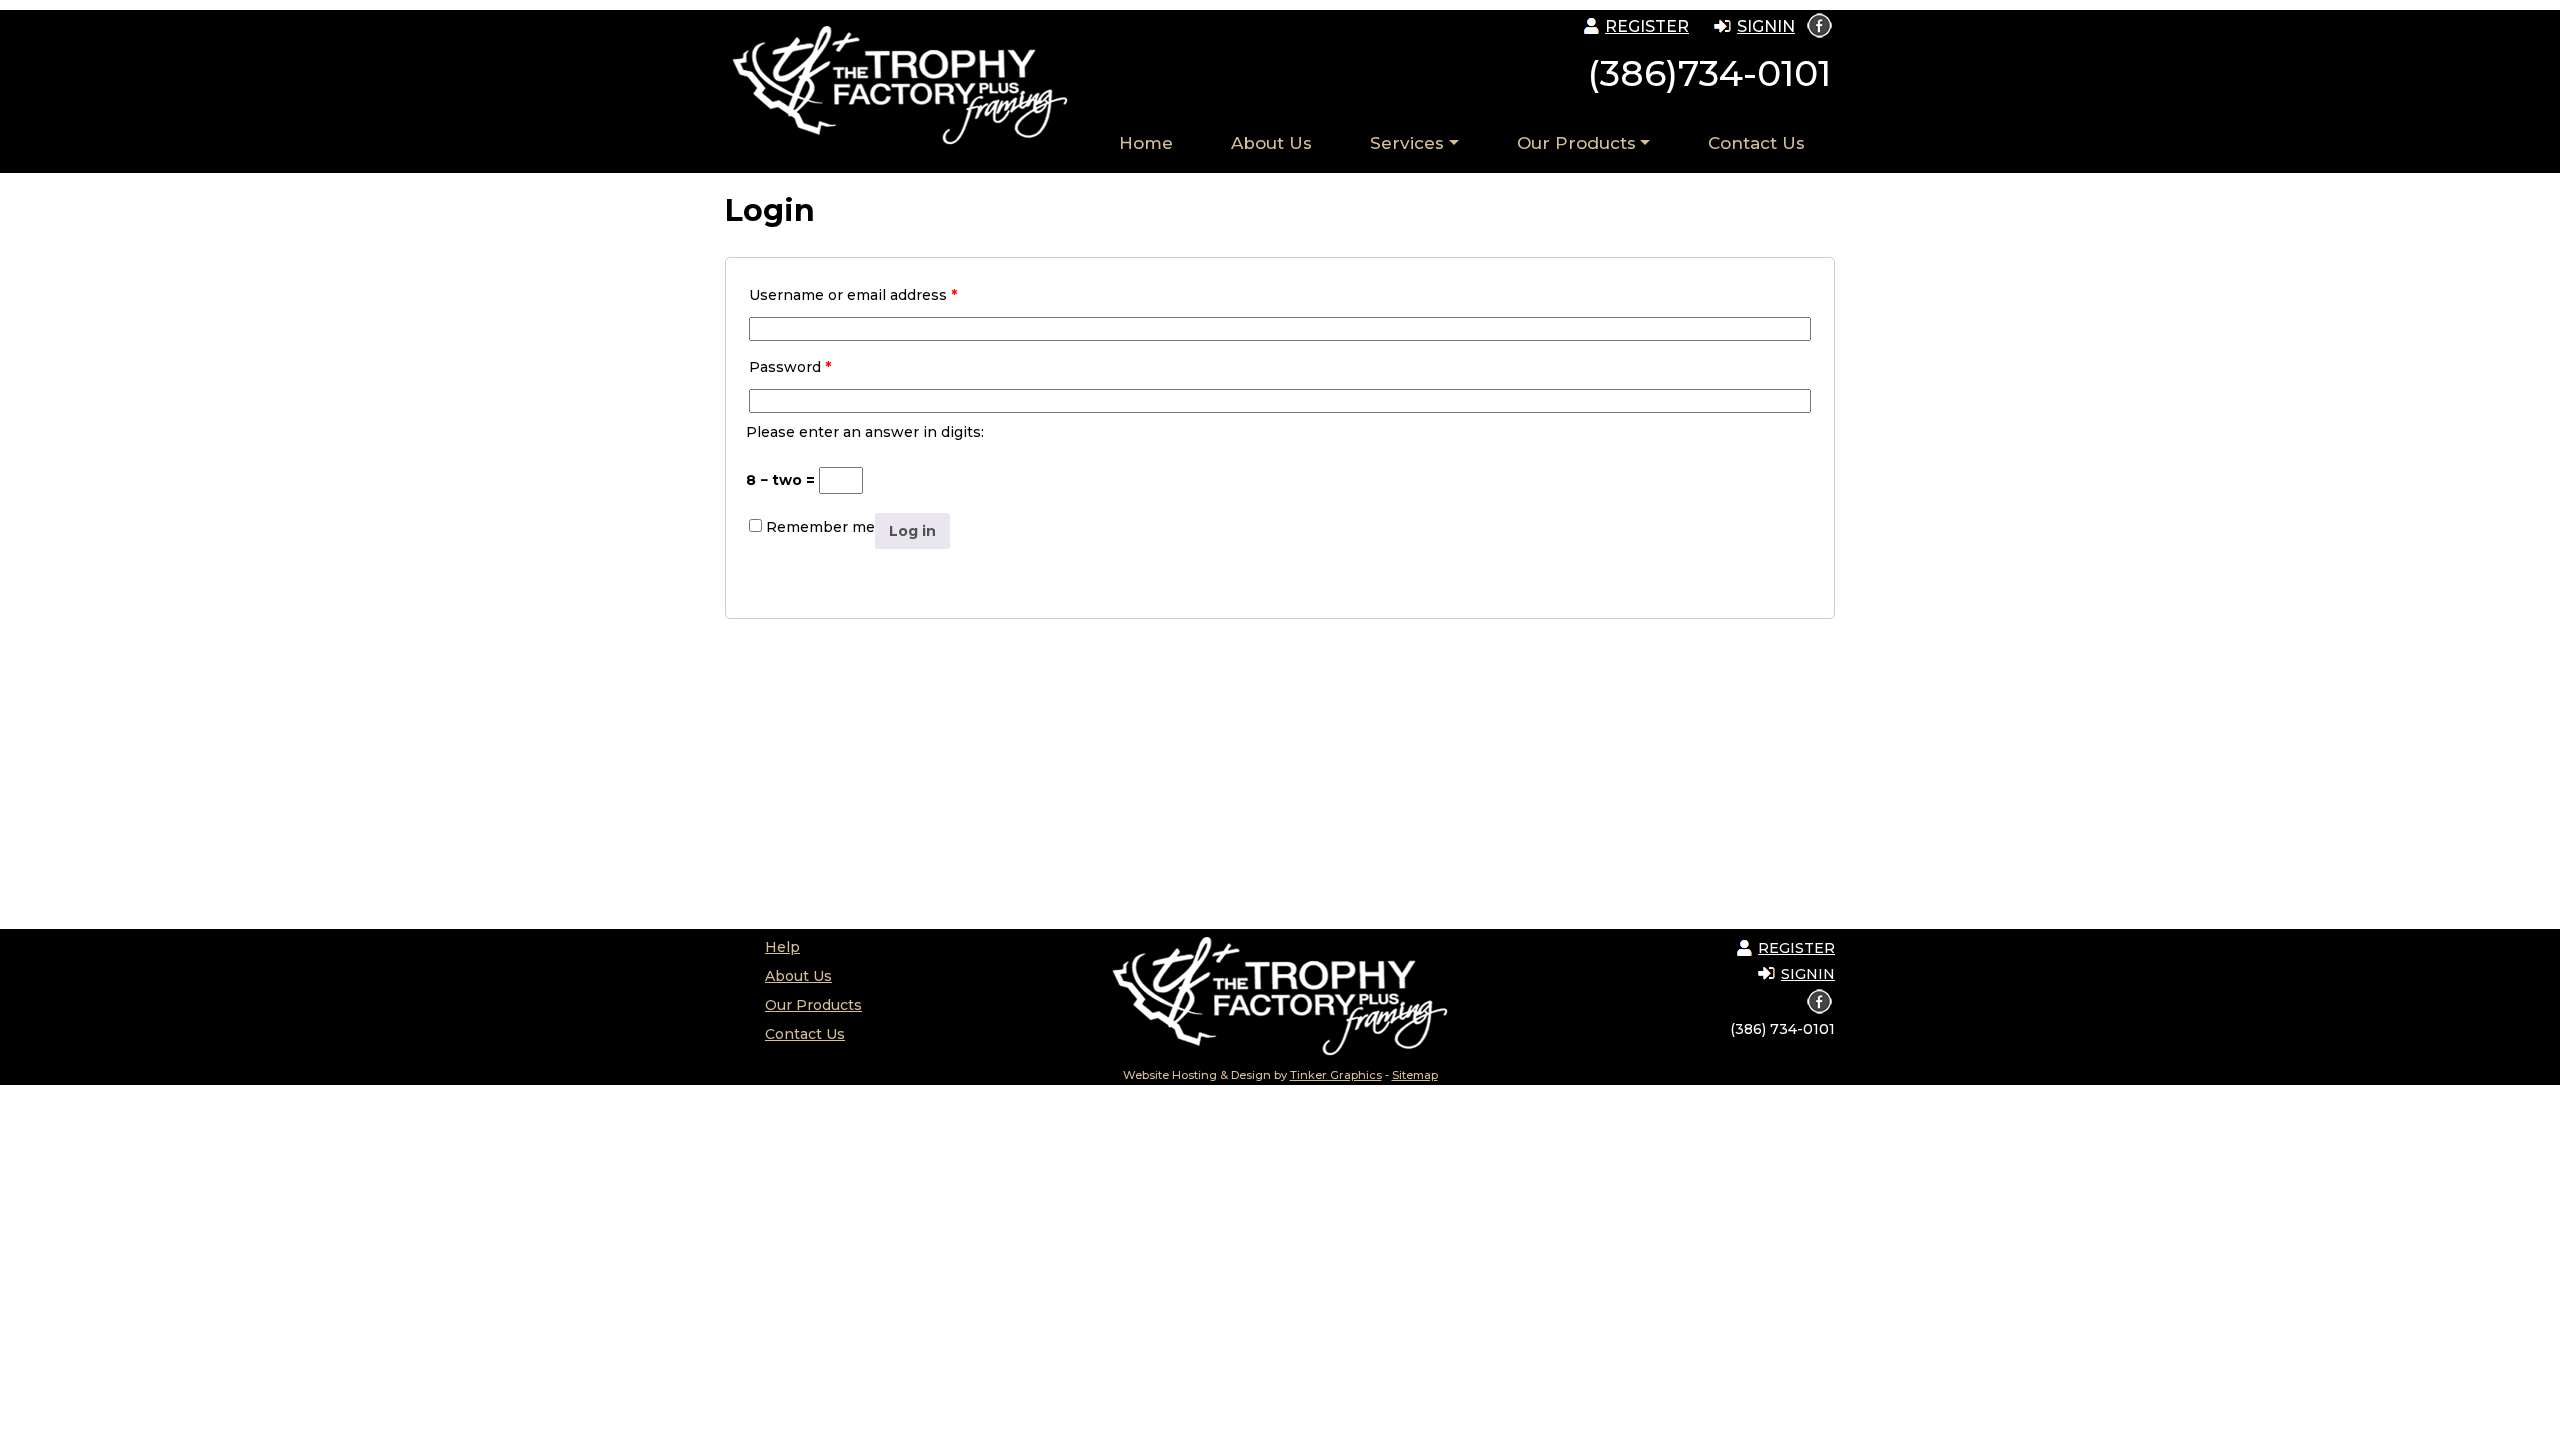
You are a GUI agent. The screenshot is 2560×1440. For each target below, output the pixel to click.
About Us (1271, 143)
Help (782, 947)
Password (790, 367)
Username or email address (853, 295)
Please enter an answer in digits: (865, 432)
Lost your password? (832, 569)
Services (1407, 143)
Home (1146, 143)
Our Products (1576, 143)
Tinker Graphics (1336, 1075)
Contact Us (1756, 143)
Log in (912, 531)
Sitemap (1415, 1075)
